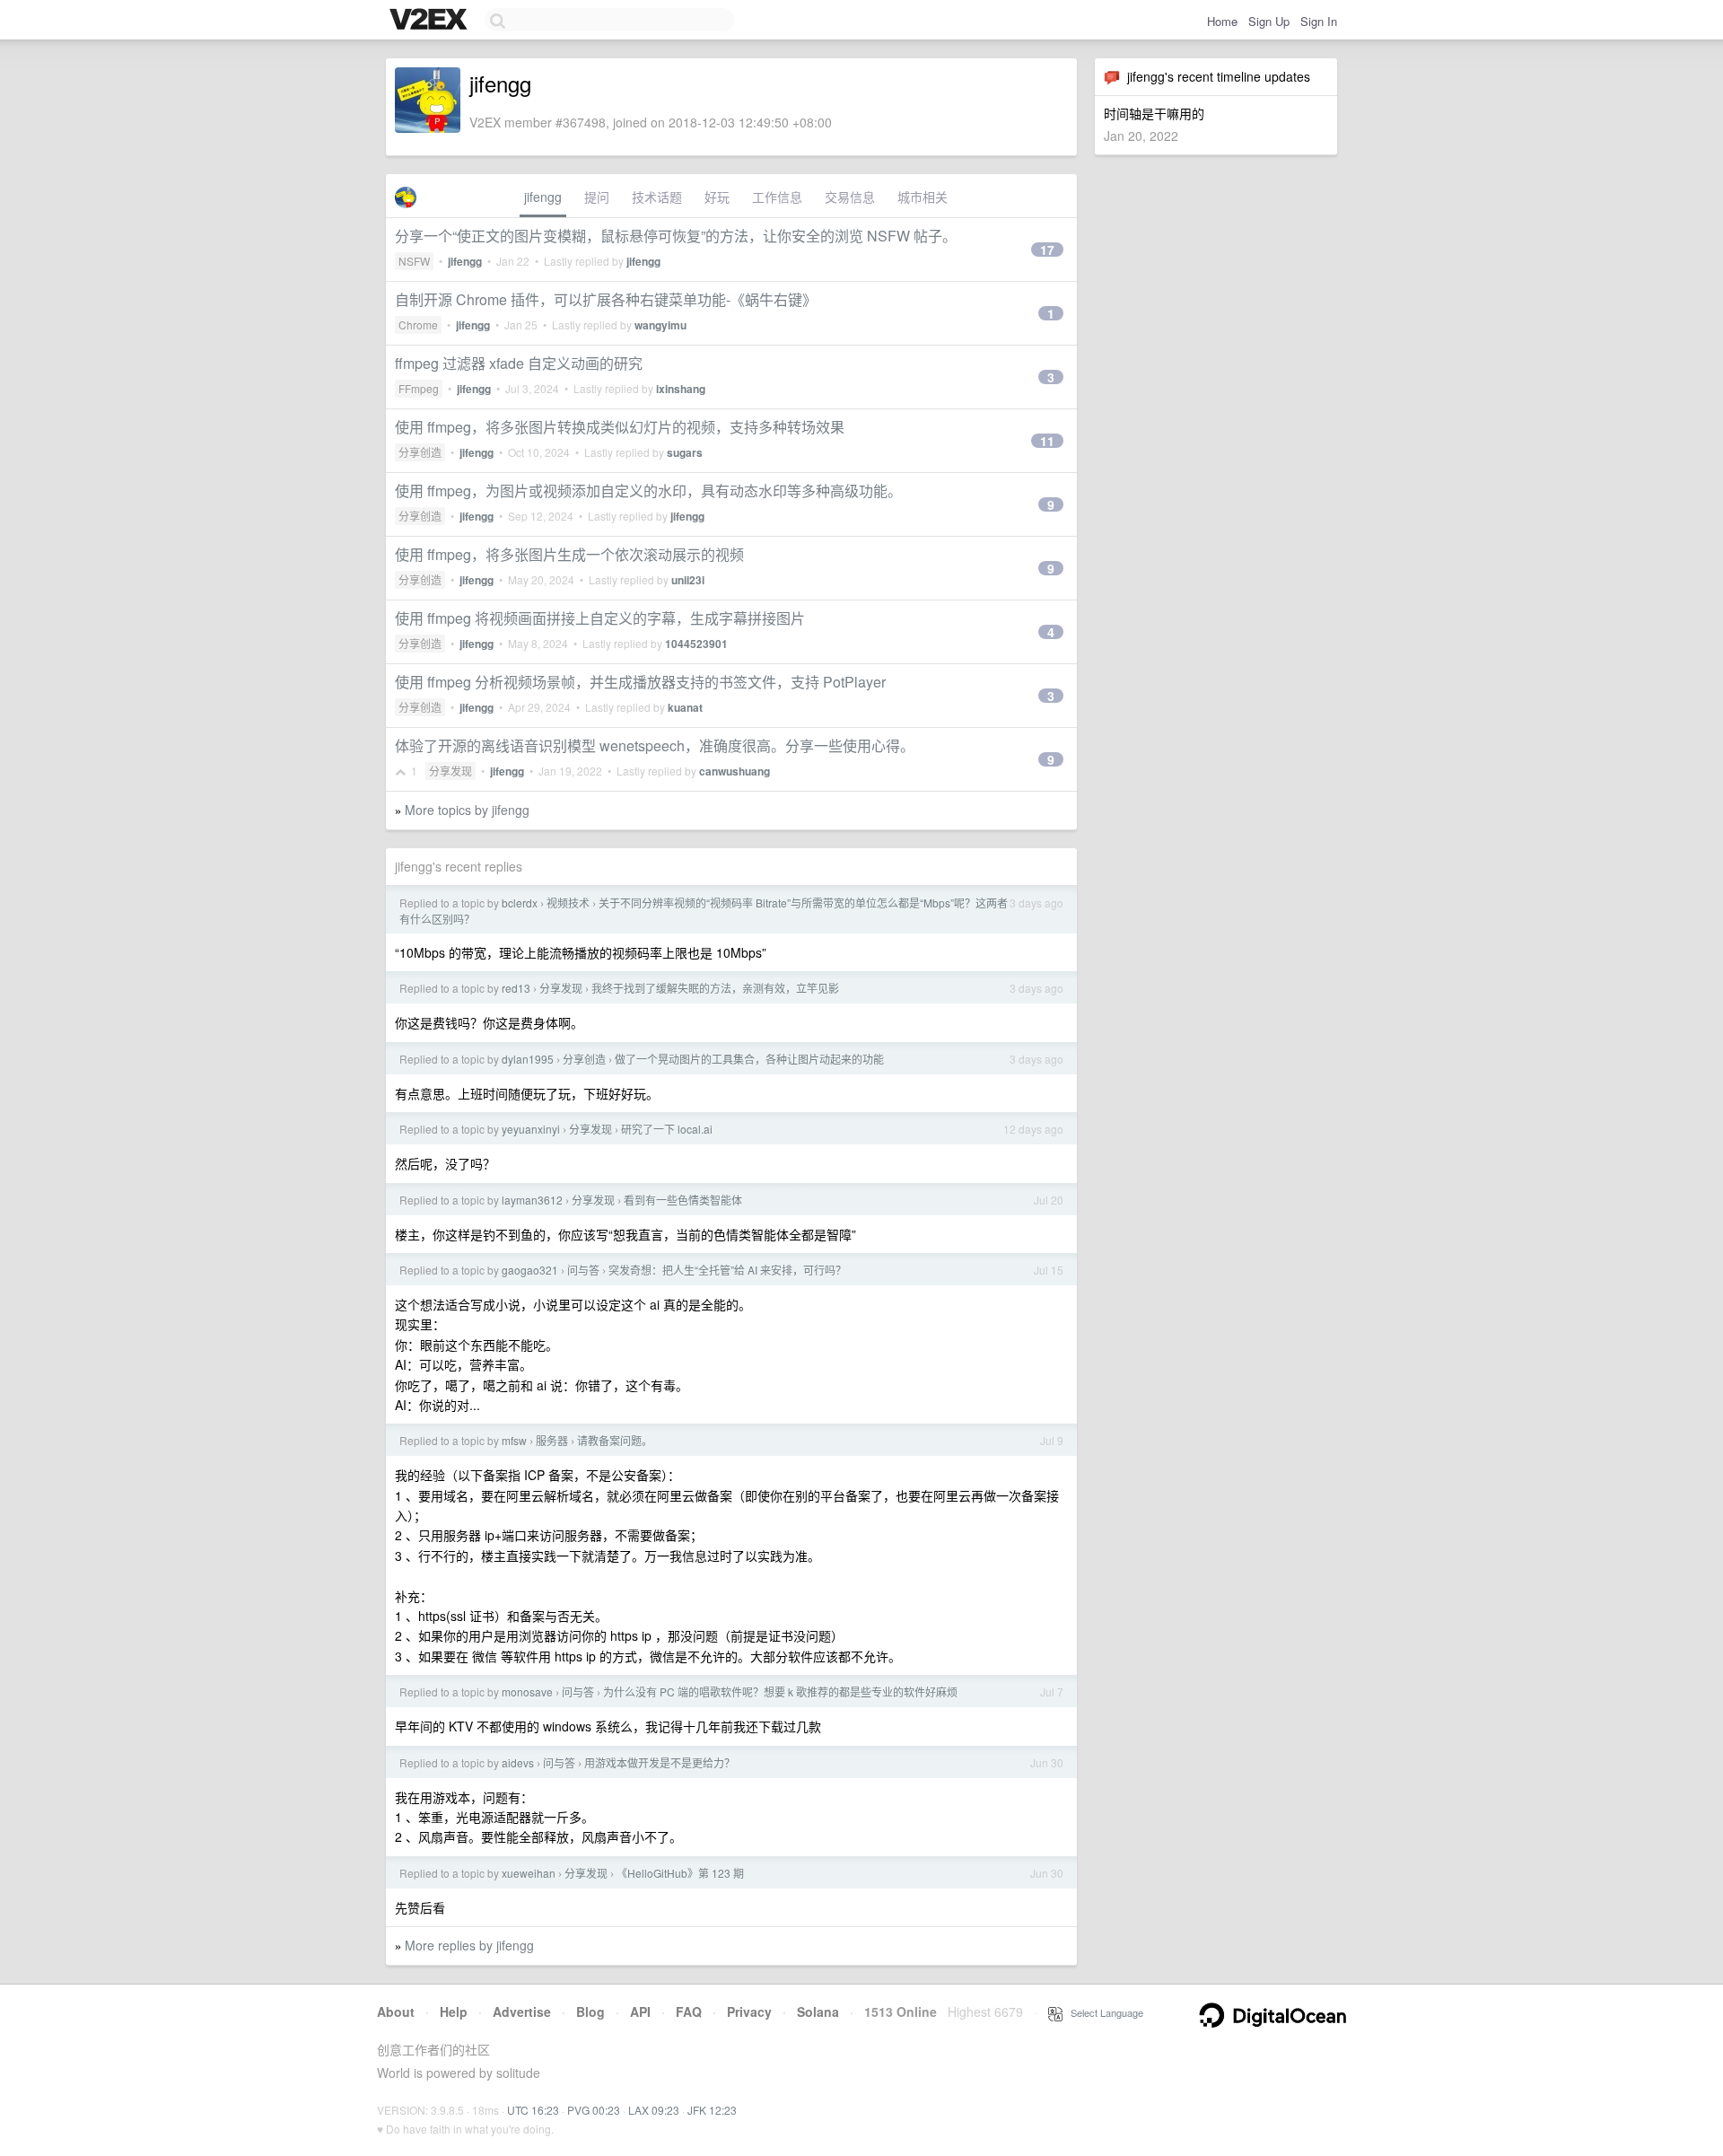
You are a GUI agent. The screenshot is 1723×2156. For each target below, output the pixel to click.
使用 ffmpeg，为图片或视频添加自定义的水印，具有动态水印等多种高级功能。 (648, 491)
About (396, 2011)
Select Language (1103, 2012)
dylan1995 (528, 1059)
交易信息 (850, 197)
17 (1047, 250)
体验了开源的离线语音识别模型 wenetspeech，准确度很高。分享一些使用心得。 (655, 745)
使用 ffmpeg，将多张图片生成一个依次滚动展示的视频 (569, 554)
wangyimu (660, 325)
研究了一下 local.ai (667, 1129)
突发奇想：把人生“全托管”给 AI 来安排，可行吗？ (727, 1270)
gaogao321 (530, 1270)
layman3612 (532, 1200)
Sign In (1319, 21)
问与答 (583, 1270)
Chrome (418, 324)
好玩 (717, 197)
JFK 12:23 (712, 2110)
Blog (590, 2011)
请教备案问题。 (615, 1440)
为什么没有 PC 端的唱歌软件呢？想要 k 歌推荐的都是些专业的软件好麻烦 (780, 1691)
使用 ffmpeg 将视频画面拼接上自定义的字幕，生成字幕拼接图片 (600, 618)
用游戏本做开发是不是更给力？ (660, 1762)
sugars (685, 452)
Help (454, 2011)
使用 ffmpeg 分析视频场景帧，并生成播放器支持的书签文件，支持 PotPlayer (640, 682)
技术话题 (657, 197)
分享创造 (420, 452)
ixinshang (681, 389)
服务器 (552, 1440)
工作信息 (777, 197)
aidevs (518, 1762)
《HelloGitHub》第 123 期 (680, 1873)
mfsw (514, 1440)
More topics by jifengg (467, 810)
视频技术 (568, 903)
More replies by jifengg (469, 1945)
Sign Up (1269, 21)
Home (1222, 21)
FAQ (689, 2011)
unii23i (688, 580)
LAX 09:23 (654, 2110)
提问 (597, 197)
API (640, 2011)
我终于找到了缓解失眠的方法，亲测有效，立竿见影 (715, 988)
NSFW (414, 261)
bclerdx (520, 903)
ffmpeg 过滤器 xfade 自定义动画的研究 (519, 363)
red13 (516, 988)
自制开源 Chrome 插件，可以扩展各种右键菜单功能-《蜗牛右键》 (606, 299)
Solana (818, 2011)
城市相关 (923, 197)
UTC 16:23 (533, 2110)
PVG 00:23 (594, 2110)
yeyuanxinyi (531, 1129)
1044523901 (696, 644)
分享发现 (450, 771)
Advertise (522, 2011)
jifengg (543, 197)
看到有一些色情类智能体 (683, 1200)
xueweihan (529, 1873)
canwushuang (735, 771)
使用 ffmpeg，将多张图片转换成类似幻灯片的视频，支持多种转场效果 (620, 427)
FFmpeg (419, 388)
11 (1047, 441)
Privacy (749, 2011)
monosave (527, 1691)
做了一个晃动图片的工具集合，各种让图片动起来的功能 (749, 1059)
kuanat (685, 707)
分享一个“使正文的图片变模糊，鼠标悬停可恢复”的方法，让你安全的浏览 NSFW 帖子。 (676, 236)
